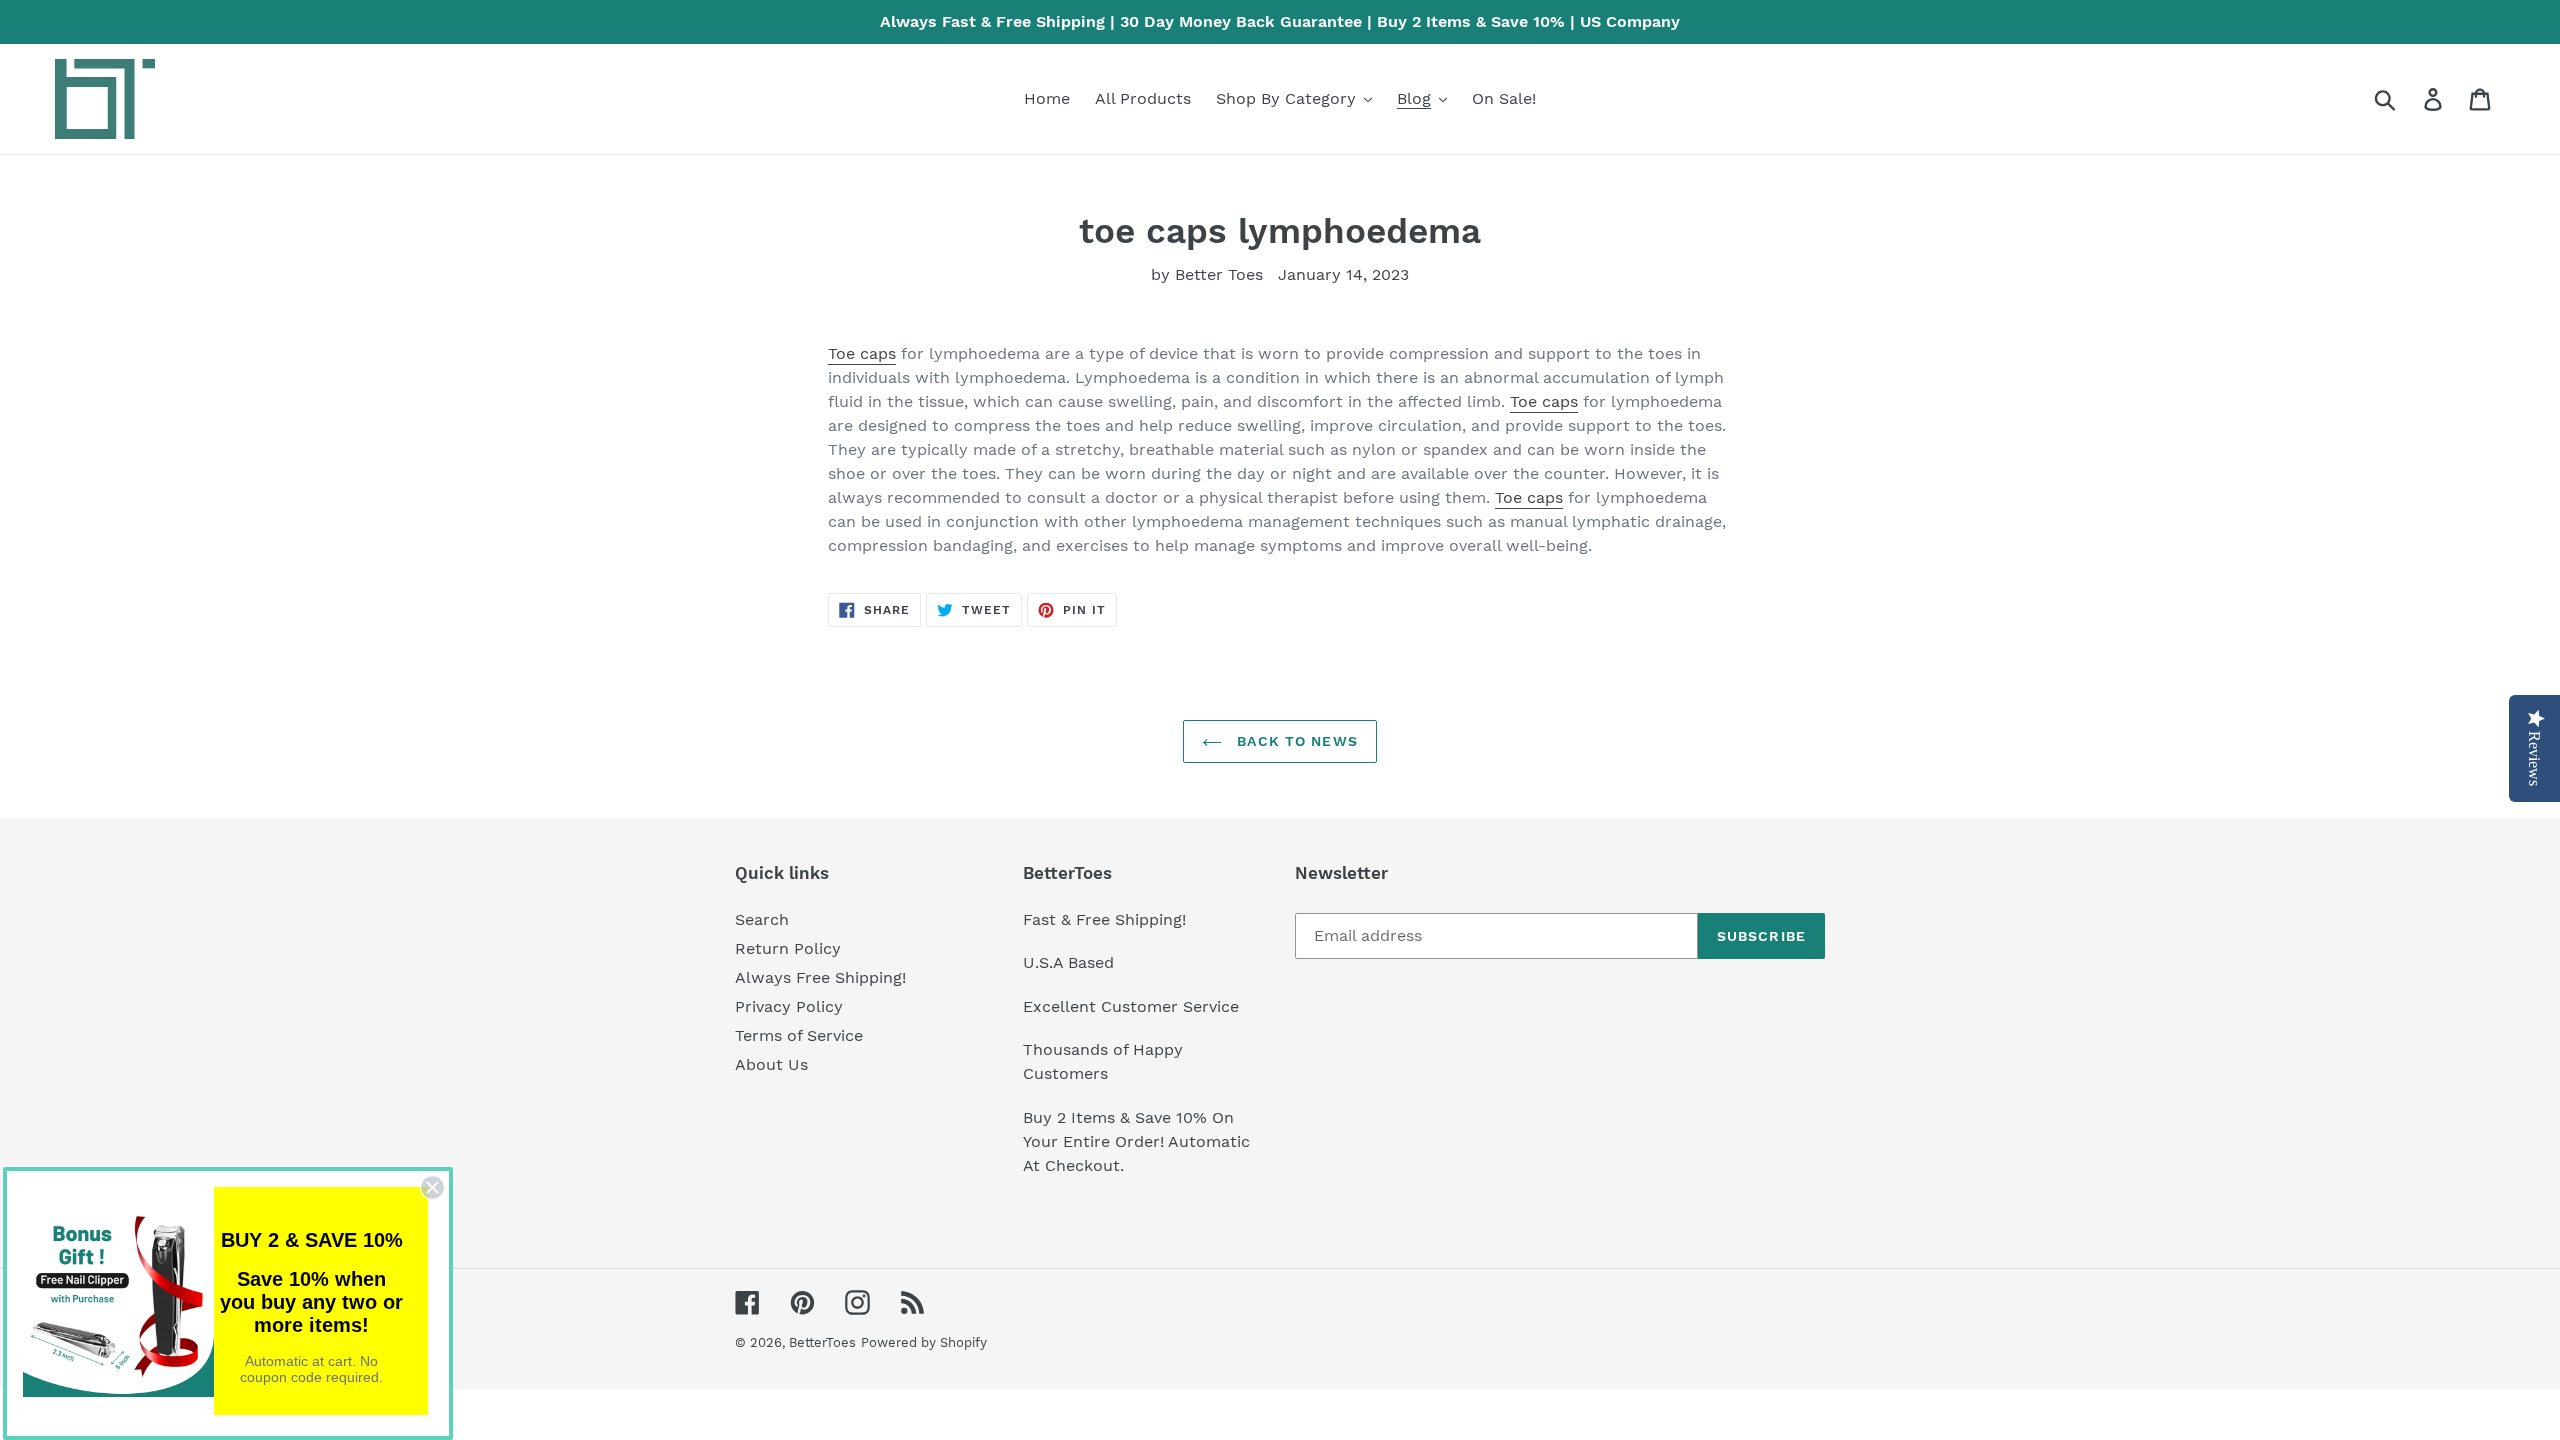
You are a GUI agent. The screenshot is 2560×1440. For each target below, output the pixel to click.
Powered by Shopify (924, 1342)
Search (762, 919)
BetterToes (822, 1342)
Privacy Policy (789, 1006)
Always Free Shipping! (820, 977)
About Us (771, 1064)
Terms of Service (799, 1035)
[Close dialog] (432, 1187)
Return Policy (788, 948)
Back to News (1295, 741)
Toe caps (862, 353)
